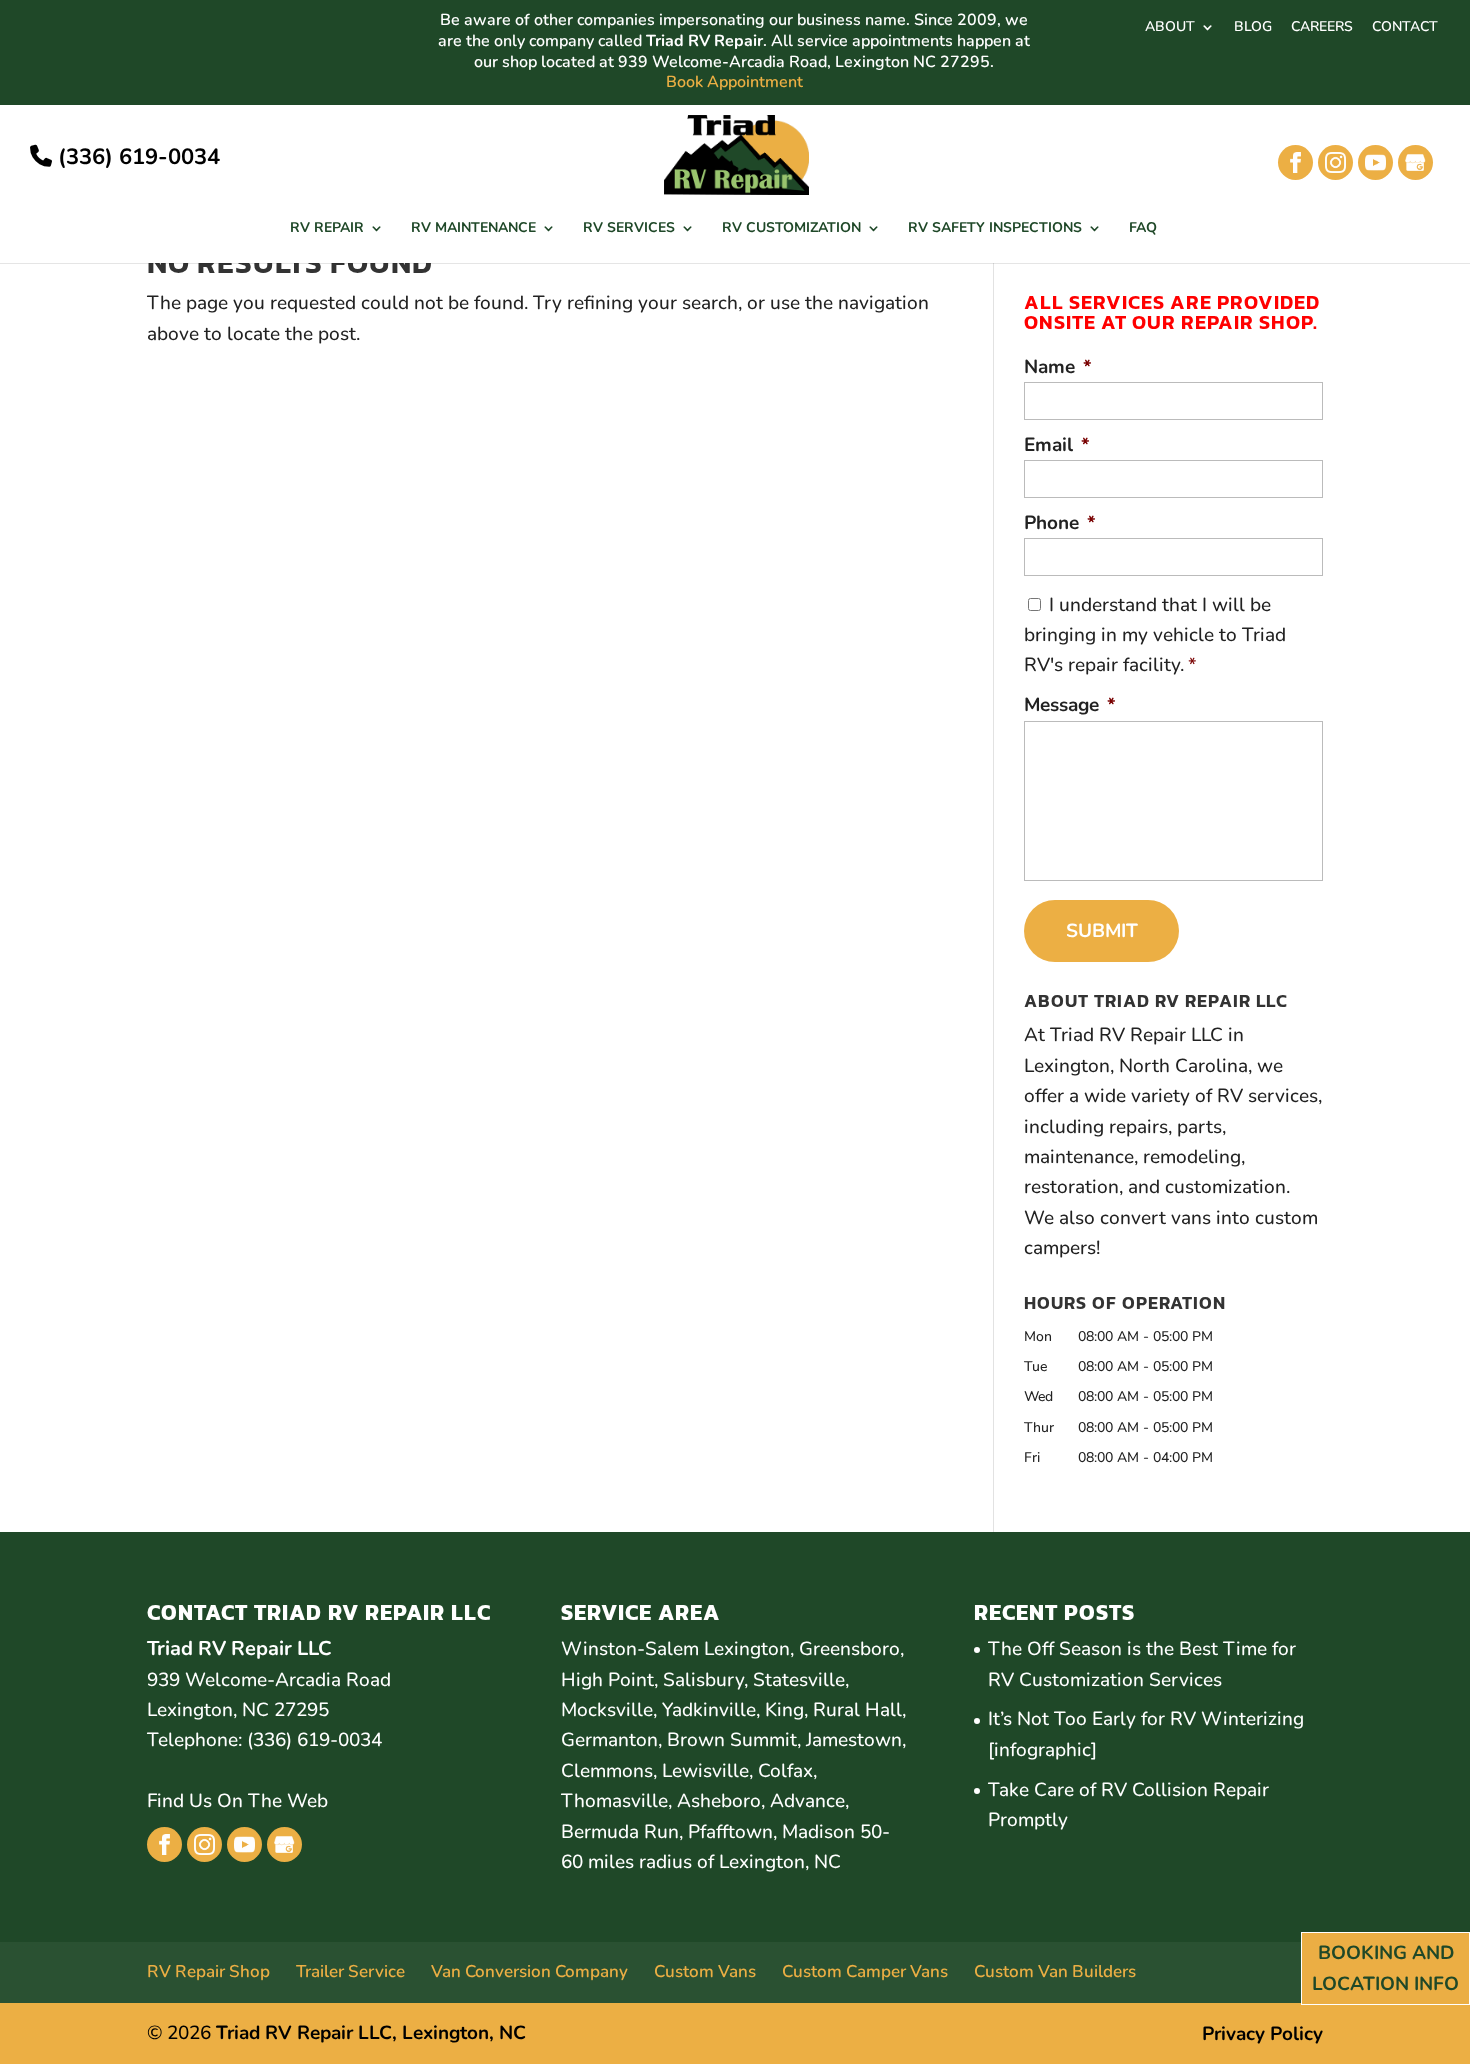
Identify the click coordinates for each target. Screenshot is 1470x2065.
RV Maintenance (473, 229)
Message (1070, 705)
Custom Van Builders (1055, 1971)
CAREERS (1322, 28)
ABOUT (1170, 28)
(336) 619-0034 (136, 157)
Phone (1060, 523)
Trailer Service (350, 1971)
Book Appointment (734, 82)
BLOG (1253, 28)
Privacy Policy (1262, 2034)
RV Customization (791, 229)
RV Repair (327, 229)
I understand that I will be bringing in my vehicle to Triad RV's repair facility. (1155, 635)
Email (1057, 445)
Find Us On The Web (237, 1801)
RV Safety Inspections (995, 229)
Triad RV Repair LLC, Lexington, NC (371, 2033)
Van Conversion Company (529, 1971)
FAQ (1143, 229)
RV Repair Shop (208, 1971)
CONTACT (1405, 28)
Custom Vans (705, 1971)
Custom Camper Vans (865, 1971)
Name (1058, 367)
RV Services (629, 229)
